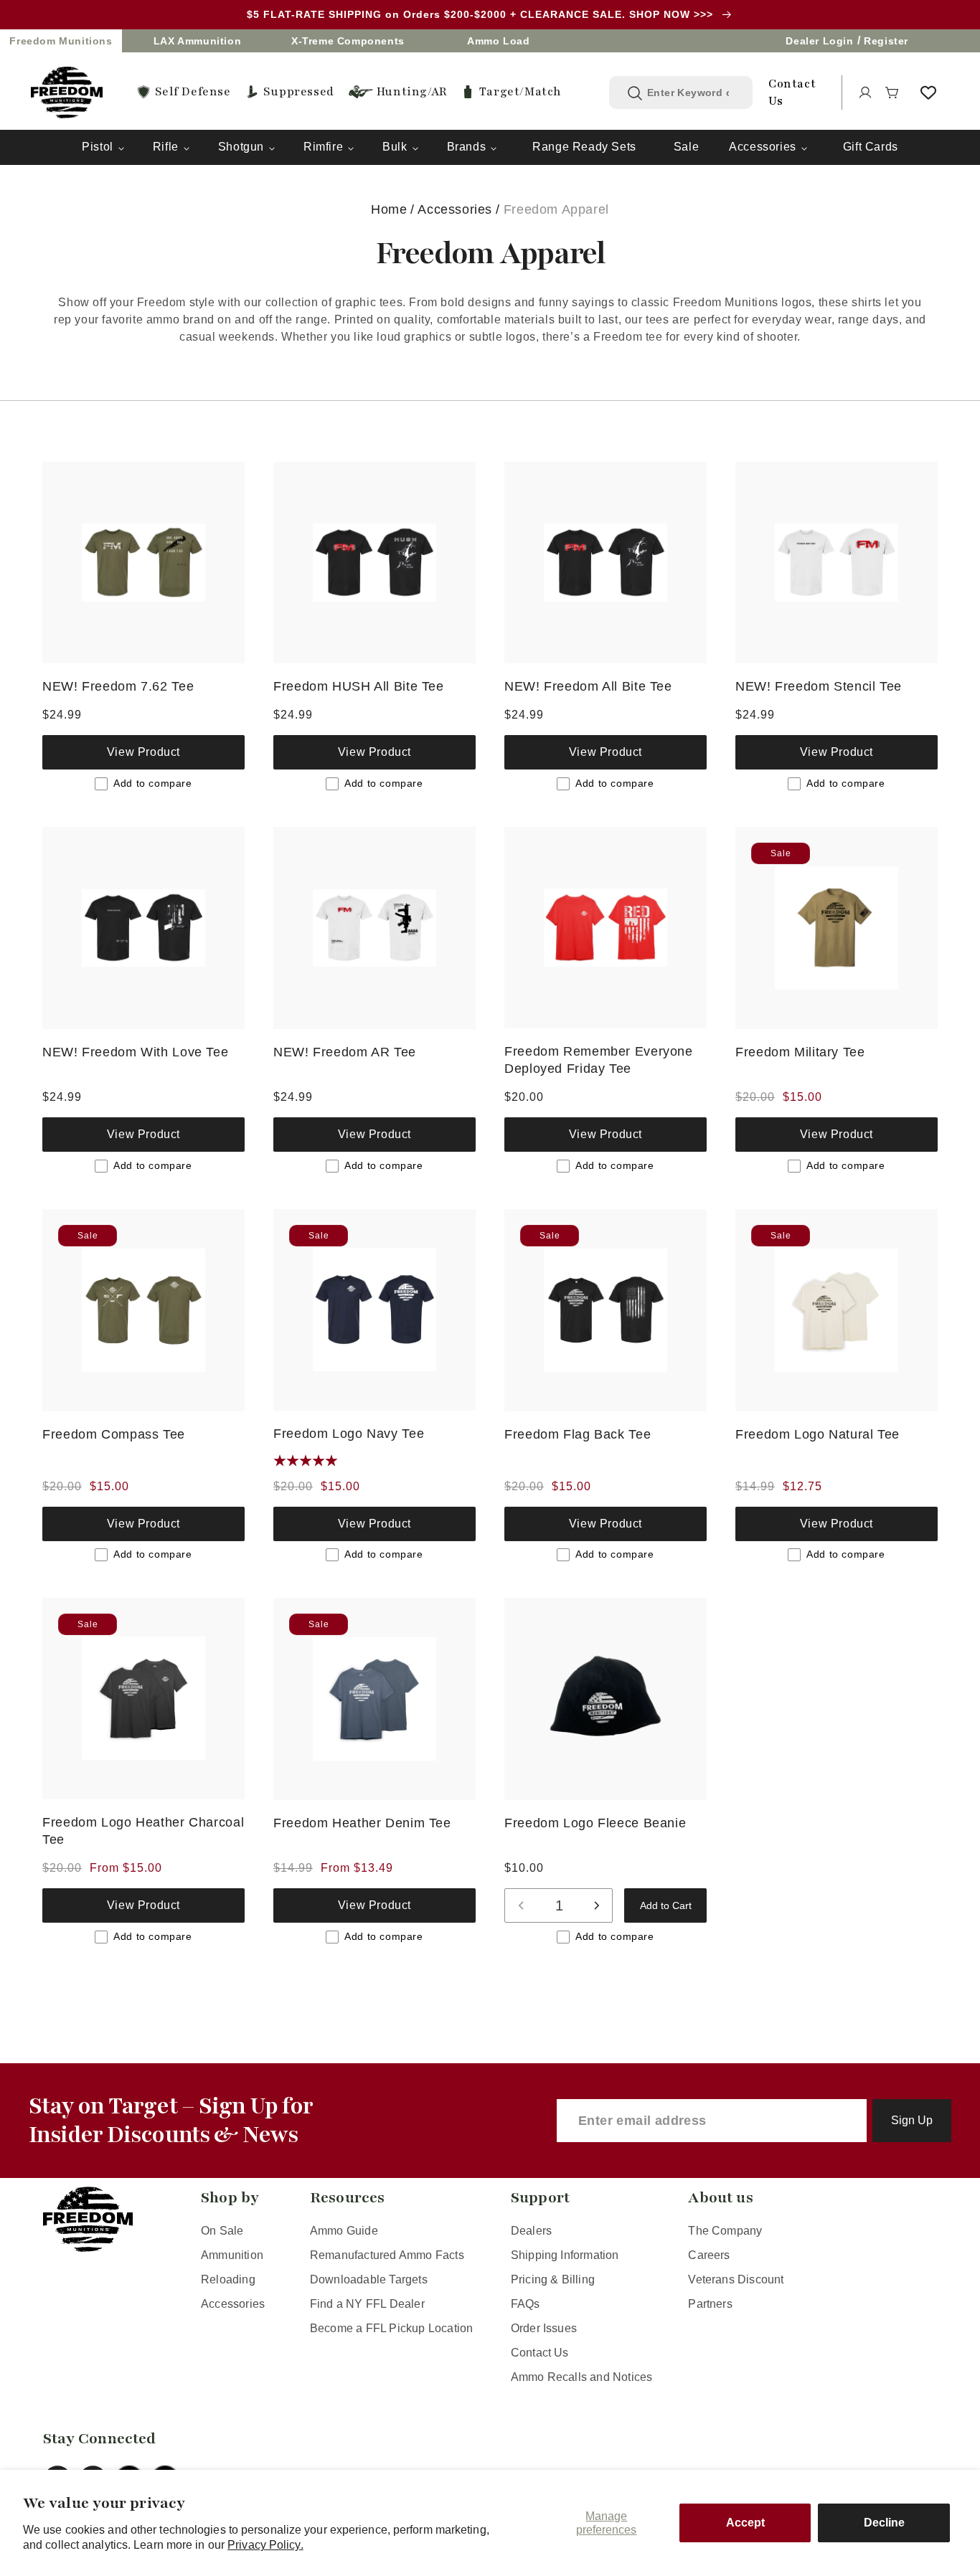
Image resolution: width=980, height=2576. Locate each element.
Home (389, 209)
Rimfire (323, 147)
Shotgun (241, 147)
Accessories (763, 147)
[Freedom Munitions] (67, 93)
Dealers (531, 2231)
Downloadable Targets (369, 2279)
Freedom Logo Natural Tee (818, 1434)
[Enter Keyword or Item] (635, 93)
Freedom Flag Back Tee (578, 1434)
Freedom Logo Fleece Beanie (595, 1823)
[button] (892, 93)
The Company (725, 2231)
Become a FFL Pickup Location (391, 2328)
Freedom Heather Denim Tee (362, 1823)
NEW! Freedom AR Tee (345, 1052)
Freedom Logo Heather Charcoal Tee (143, 1831)
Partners (710, 2304)
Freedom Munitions (61, 41)
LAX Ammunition (197, 41)
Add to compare (152, 783)
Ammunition (232, 2255)
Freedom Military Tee (800, 1052)
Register (886, 41)
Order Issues (544, 2328)
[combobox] (692, 93)
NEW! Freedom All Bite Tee (588, 686)
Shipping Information (565, 2255)
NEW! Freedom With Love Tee (135, 1052)
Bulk (395, 147)
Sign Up (912, 2120)
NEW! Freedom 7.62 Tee (118, 686)
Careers (709, 2255)
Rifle (166, 147)
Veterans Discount (736, 2279)
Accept (745, 2523)
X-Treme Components (348, 41)
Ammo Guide (344, 2231)
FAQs (526, 2304)
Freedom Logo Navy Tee (349, 1433)
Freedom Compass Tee (114, 1434)
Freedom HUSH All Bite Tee (359, 686)
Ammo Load (498, 41)
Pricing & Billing (553, 2279)
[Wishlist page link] (928, 93)
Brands (467, 147)
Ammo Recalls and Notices (582, 2377)
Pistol (98, 147)
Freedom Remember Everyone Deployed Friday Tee (599, 1060)
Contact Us (540, 2353)
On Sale (222, 2231)
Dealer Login (819, 41)
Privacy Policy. (265, 2545)
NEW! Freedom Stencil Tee (819, 686)
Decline (884, 2523)
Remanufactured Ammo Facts (387, 2255)
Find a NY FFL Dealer (367, 2304)
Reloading (228, 2279)
